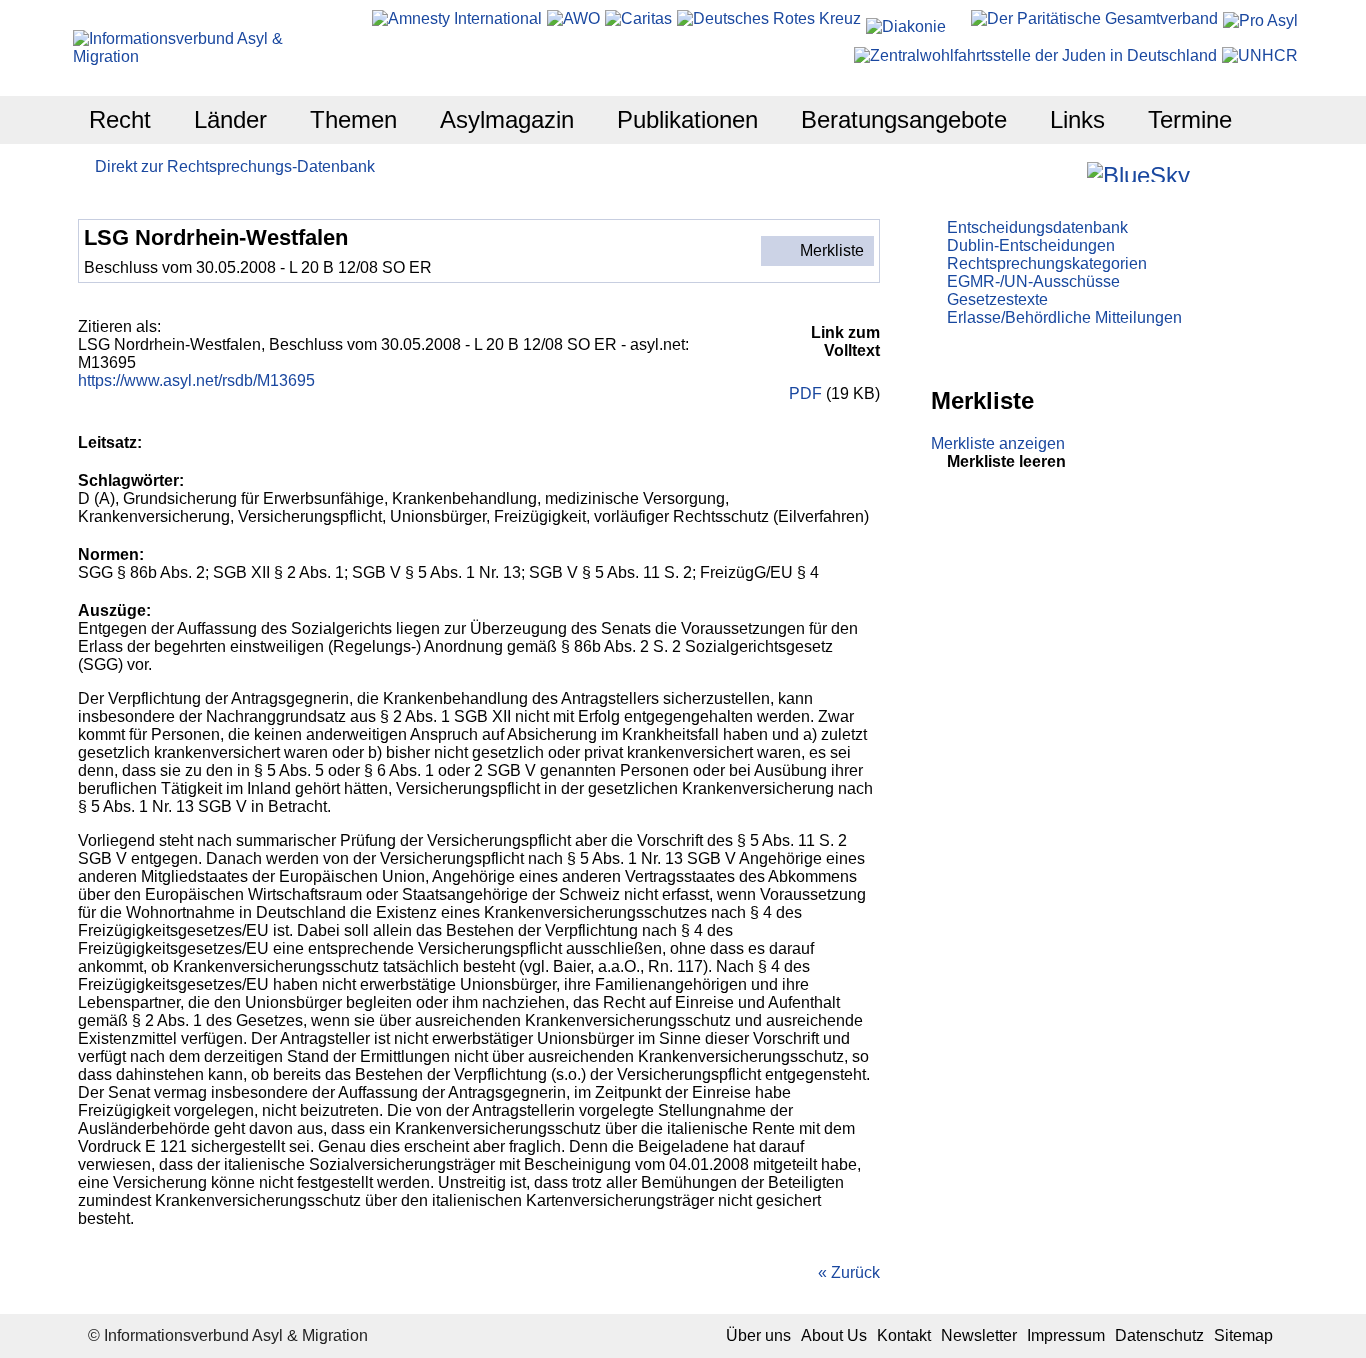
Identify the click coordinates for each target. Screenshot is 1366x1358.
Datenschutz (1159, 1335)
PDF (803, 393)
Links (1077, 119)
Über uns (758, 1335)
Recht (120, 119)
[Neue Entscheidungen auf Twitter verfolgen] (1207, 171)
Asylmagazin (507, 119)
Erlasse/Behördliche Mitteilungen (1064, 317)
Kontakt (904, 1335)
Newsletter (979, 1335)
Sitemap (1243, 1335)
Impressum (1066, 1335)
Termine (1190, 119)
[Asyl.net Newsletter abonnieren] (1234, 171)
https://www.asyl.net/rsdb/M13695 (196, 380)
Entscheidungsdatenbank (1037, 227)
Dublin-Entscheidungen (1031, 245)
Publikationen (687, 119)
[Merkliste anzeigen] (1015, 171)
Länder (230, 119)
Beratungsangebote (904, 119)
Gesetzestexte (997, 299)
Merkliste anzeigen (998, 443)
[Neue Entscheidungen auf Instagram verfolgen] (1069, 171)
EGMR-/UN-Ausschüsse (1033, 281)
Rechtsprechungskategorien (1047, 263)
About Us (834, 1335)
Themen (353, 119)
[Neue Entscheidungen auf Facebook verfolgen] (1042, 171)
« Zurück (849, 1272)
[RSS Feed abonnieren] (1261, 171)
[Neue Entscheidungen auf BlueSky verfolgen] (1138, 172)
